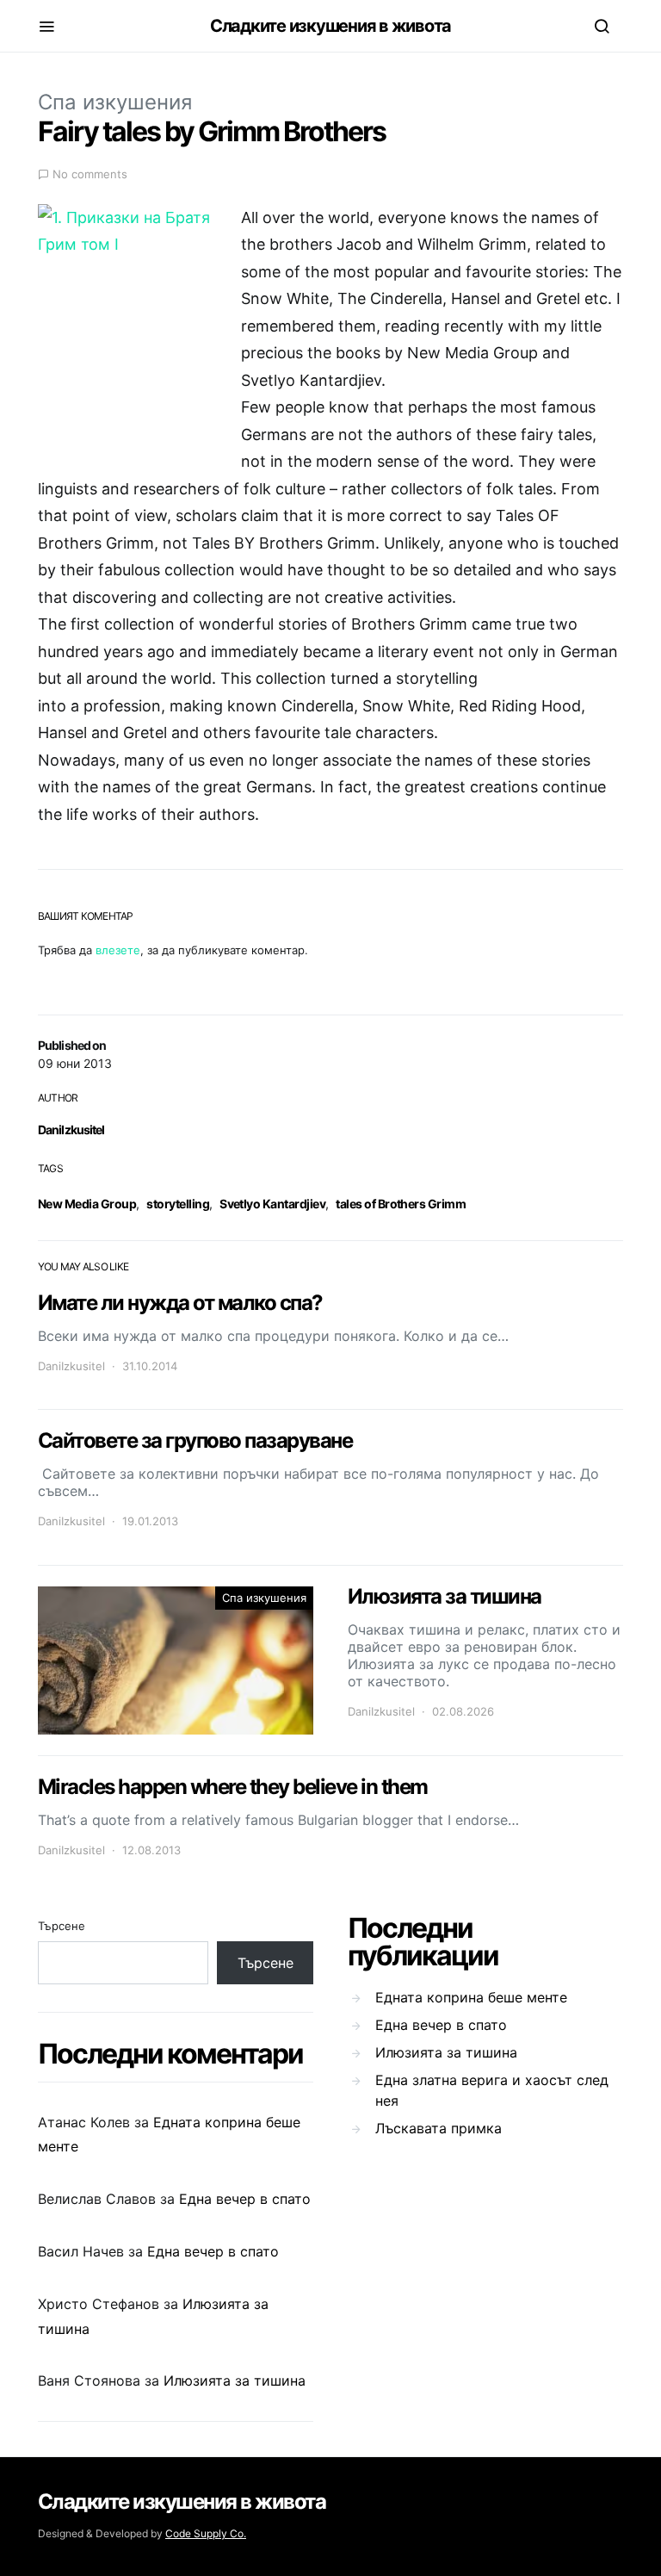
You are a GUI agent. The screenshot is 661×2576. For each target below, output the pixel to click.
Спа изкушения (115, 102)
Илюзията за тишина (235, 2380)
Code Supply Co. (206, 2533)
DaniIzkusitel (71, 1130)
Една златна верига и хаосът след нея (492, 2090)
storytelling (178, 1204)
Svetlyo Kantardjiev (272, 1204)
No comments (90, 174)
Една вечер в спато (245, 2199)
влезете (118, 950)
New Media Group (87, 1204)
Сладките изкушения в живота (330, 26)
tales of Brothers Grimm (401, 1204)
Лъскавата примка (439, 2128)
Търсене (62, 1926)
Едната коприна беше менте (471, 1997)
